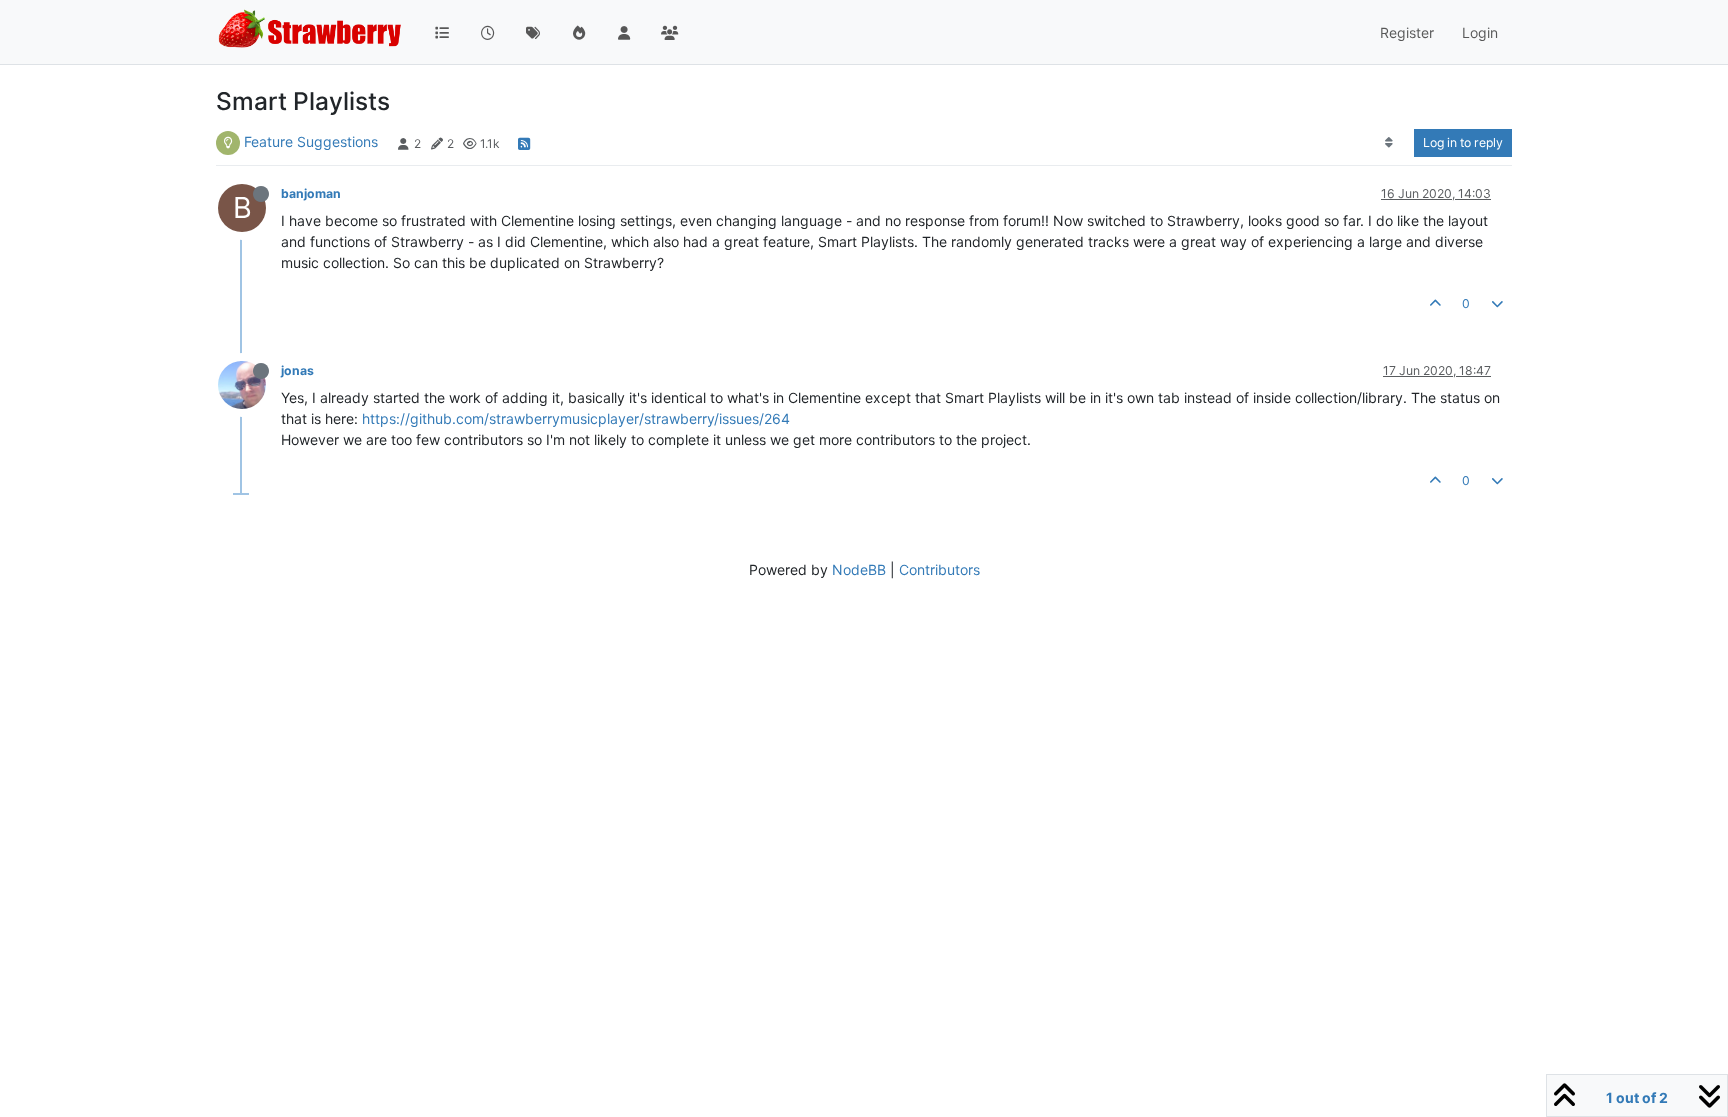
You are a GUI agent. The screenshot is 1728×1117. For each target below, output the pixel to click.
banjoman (311, 193)
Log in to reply (1463, 142)
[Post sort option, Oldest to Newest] (1389, 143)
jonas (297, 370)
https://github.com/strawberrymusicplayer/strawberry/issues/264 (576, 418)
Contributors (939, 569)
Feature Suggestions (311, 141)
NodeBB (859, 569)
